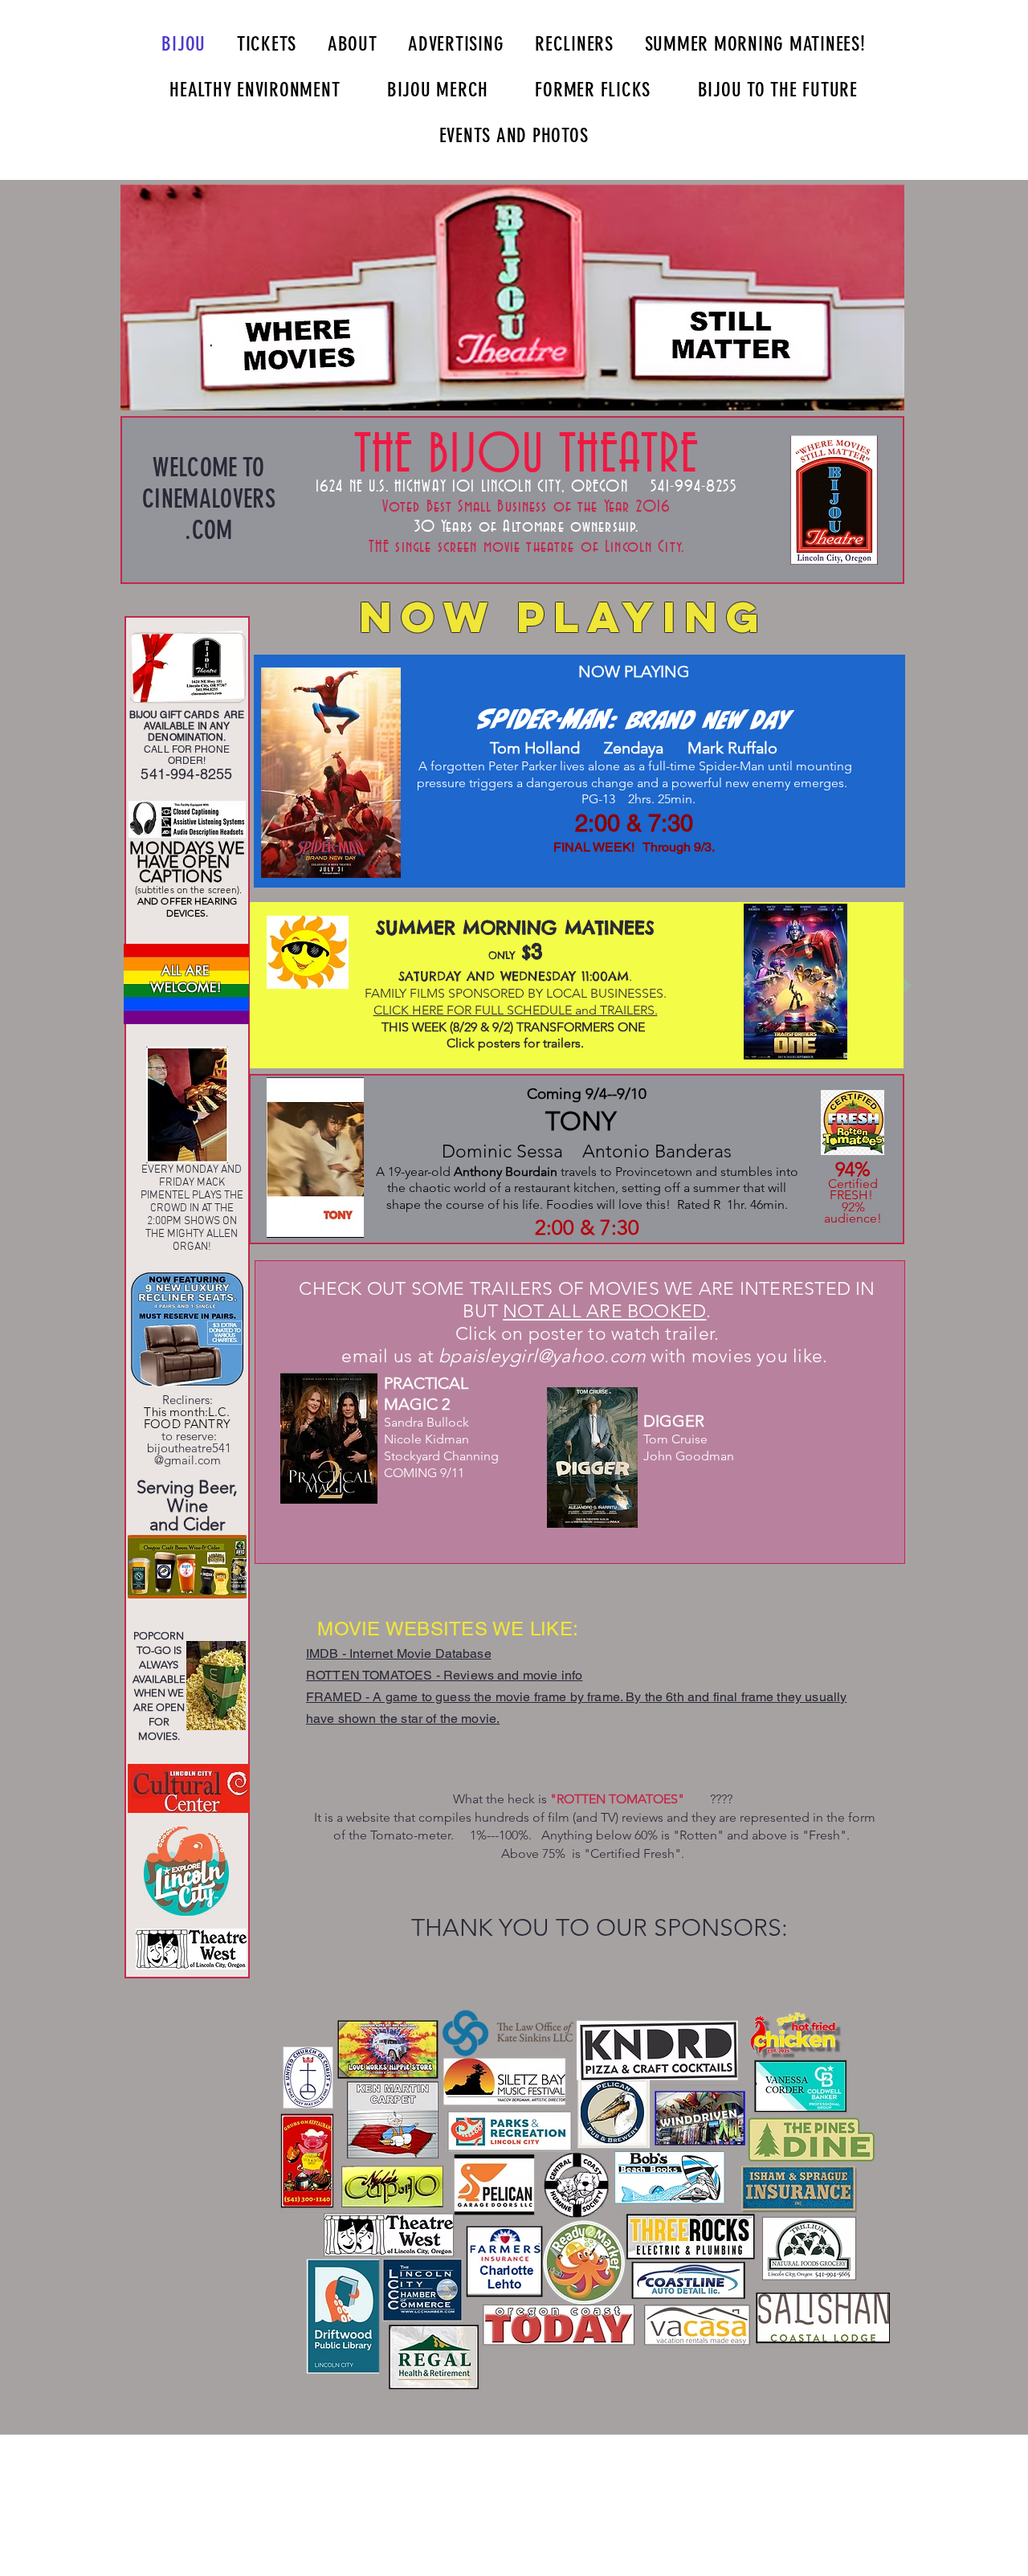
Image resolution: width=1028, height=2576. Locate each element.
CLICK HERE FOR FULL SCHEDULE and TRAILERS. (516, 1010)
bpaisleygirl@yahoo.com (542, 1356)
